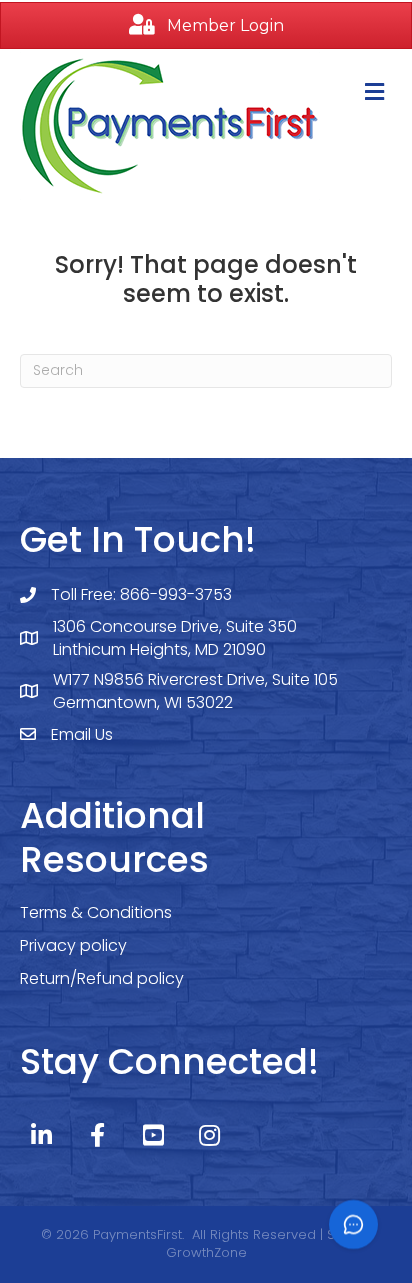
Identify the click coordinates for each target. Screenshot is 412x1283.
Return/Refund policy (102, 978)
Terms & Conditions (96, 912)
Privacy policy (73, 945)
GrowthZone (206, 1252)
